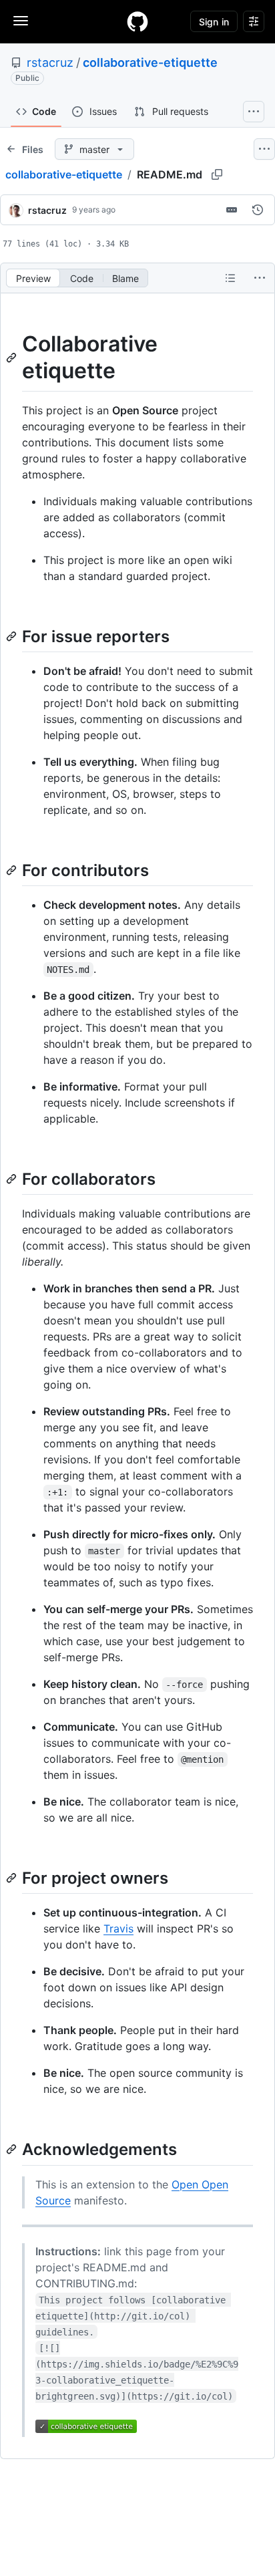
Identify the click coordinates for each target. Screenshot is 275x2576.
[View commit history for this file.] (258, 210)
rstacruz (50, 62)
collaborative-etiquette (150, 62)
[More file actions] (260, 278)
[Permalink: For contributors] (13, 870)
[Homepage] (137, 21)
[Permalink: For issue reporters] (13, 636)
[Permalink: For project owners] (13, 1878)
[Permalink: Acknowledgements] (13, 2150)
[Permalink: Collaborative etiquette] (13, 357)
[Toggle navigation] (21, 21)
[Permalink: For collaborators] (13, 1179)
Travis (118, 1928)
